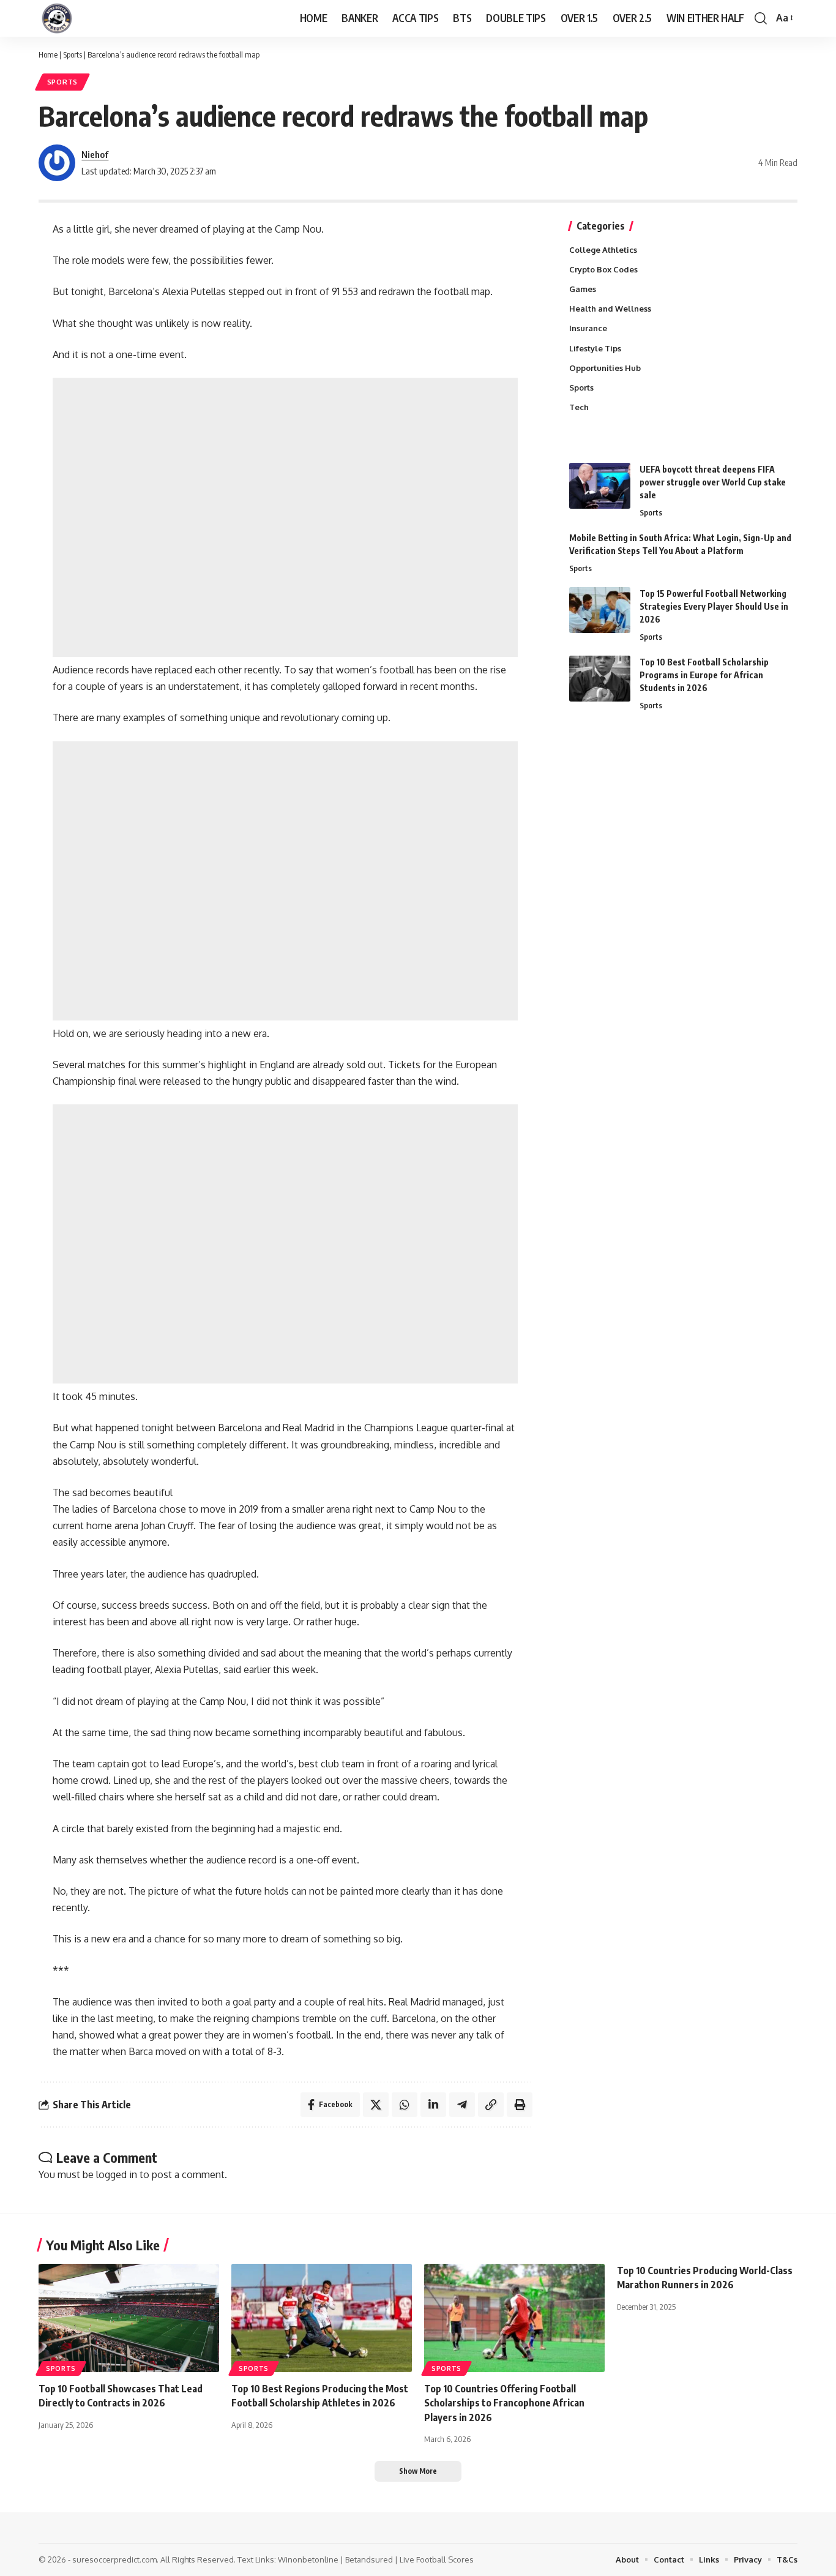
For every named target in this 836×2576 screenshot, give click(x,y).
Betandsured (369, 2559)
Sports (73, 54)
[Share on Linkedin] (433, 2105)
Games (583, 289)
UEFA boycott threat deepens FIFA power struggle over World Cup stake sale (713, 482)
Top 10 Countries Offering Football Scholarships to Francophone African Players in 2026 (504, 2403)
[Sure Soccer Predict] (57, 18)
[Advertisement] (285, 517)
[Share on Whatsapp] (405, 2105)
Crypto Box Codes (603, 269)
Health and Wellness (610, 309)
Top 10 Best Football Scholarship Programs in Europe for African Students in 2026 (704, 675)
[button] (761, 18)
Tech (579, 407)
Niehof (95, 154)
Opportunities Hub (605, 368)
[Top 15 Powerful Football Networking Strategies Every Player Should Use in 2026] (600, 610)
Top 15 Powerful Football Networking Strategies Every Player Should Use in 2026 (714, 606)
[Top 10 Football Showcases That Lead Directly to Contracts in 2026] (129, 2318)
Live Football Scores (437, 2559)
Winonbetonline (308, 2559)
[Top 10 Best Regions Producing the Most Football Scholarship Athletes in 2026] (322, 2318)
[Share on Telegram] (462, 2105)
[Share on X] (376, 2105)
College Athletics (603, 250)
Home (48, 54)
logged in (117, 2174)
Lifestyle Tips (595, 348)
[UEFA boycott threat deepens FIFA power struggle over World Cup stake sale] (600, 486)
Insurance (588, 328)
